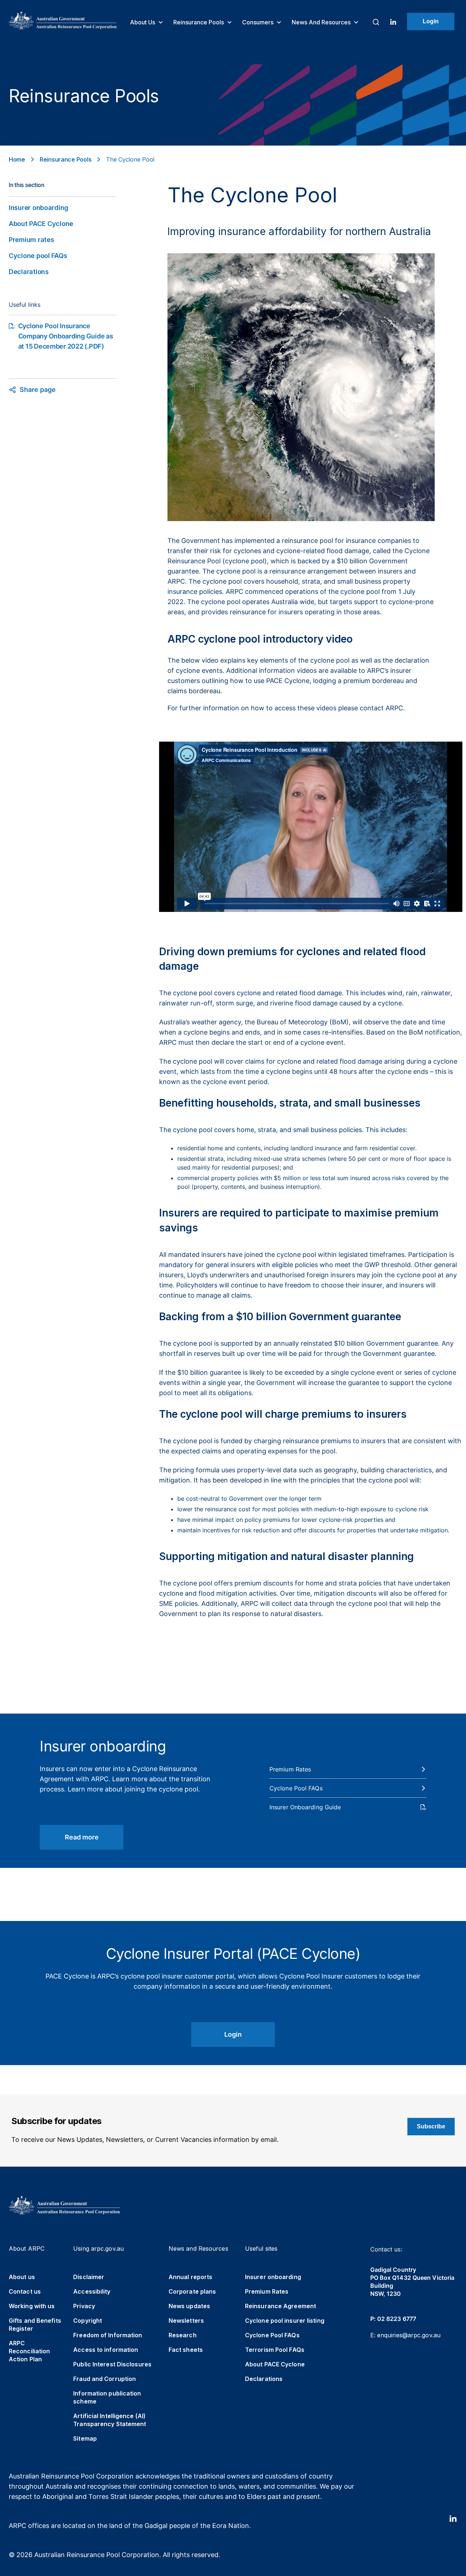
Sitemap (85, 2438)
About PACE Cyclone (41, 224)
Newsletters (186, 2321)
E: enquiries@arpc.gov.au (405, 2335)
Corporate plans (192, 2291)
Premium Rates (267, 2291)
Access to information (106, 2350)
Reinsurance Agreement (281, 2306)
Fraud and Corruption (104, 2379)
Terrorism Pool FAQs (275, 2350)
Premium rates (31, 240)
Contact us (25, 2291)
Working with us (32, 2306)
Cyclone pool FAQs (38, 256)
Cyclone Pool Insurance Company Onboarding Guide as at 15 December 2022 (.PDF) (66, 336)
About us (143, 22)
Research (183, 2335)
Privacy (84, 2306)
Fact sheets (186, 2350)
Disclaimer (89, 2277)
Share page (38, 390)
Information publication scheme (107, 2397)
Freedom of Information (108, 2335)
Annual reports (190, 2277)
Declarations (29, 272)
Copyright (88, 2321)
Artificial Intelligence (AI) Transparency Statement (110, 2420)
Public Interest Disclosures (112, 2364)
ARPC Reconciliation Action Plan (29, 2351)
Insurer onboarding (39, 208)
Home (17, 159)
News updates (189, 2306)
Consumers (258, 22)
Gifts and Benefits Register (35, 2325)
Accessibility (92, 2291)
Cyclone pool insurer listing (285, 2321)
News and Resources (322, 22)
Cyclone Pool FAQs (272, 2335)
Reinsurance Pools (199, 22)
